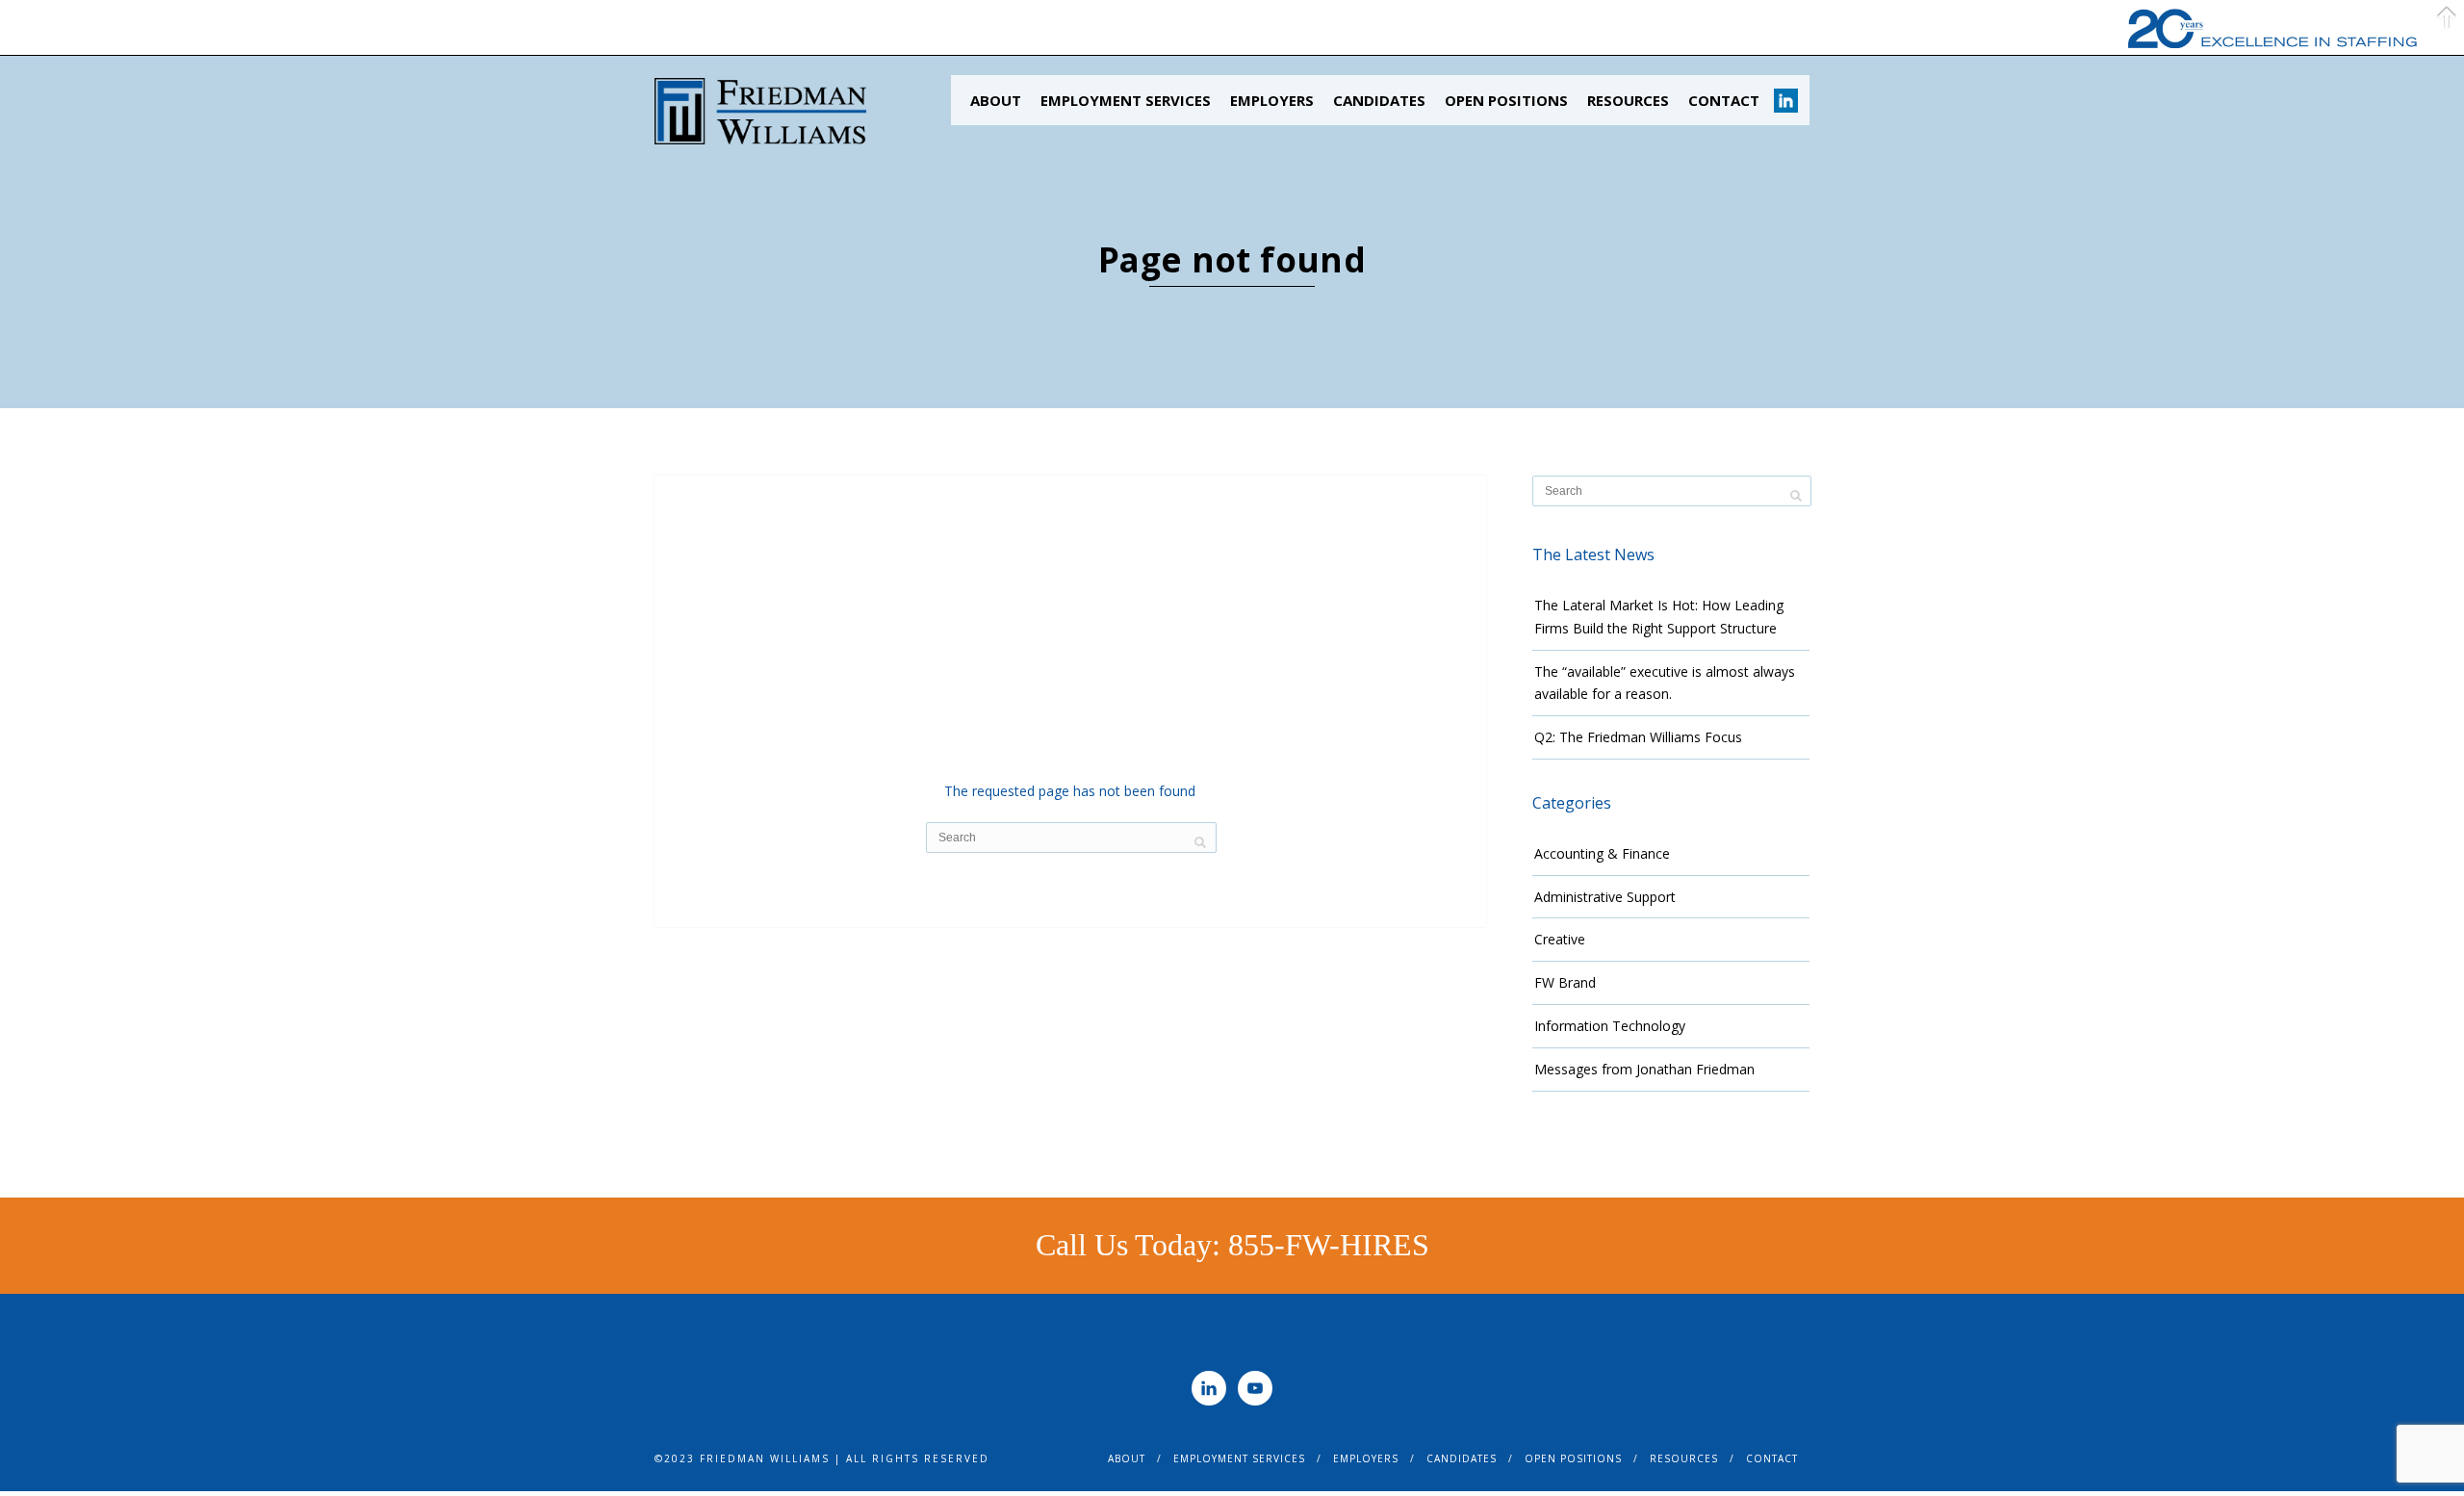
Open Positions (1506, 100)
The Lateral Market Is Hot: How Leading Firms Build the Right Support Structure (1659, 617)
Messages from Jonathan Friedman (1644, 1069)
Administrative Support (1605, 897)
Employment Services (1126, 100)
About (996, 100)
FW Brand (1565, 982)
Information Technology (1610, 1026)
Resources (1628, 100)
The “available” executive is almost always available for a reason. (1665, 683)
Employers (1272, 100)
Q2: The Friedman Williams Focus (1638, 737)
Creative (1560, 939)
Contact (1724, 100)
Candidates (1379, 100)
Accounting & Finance (1602, 853)
